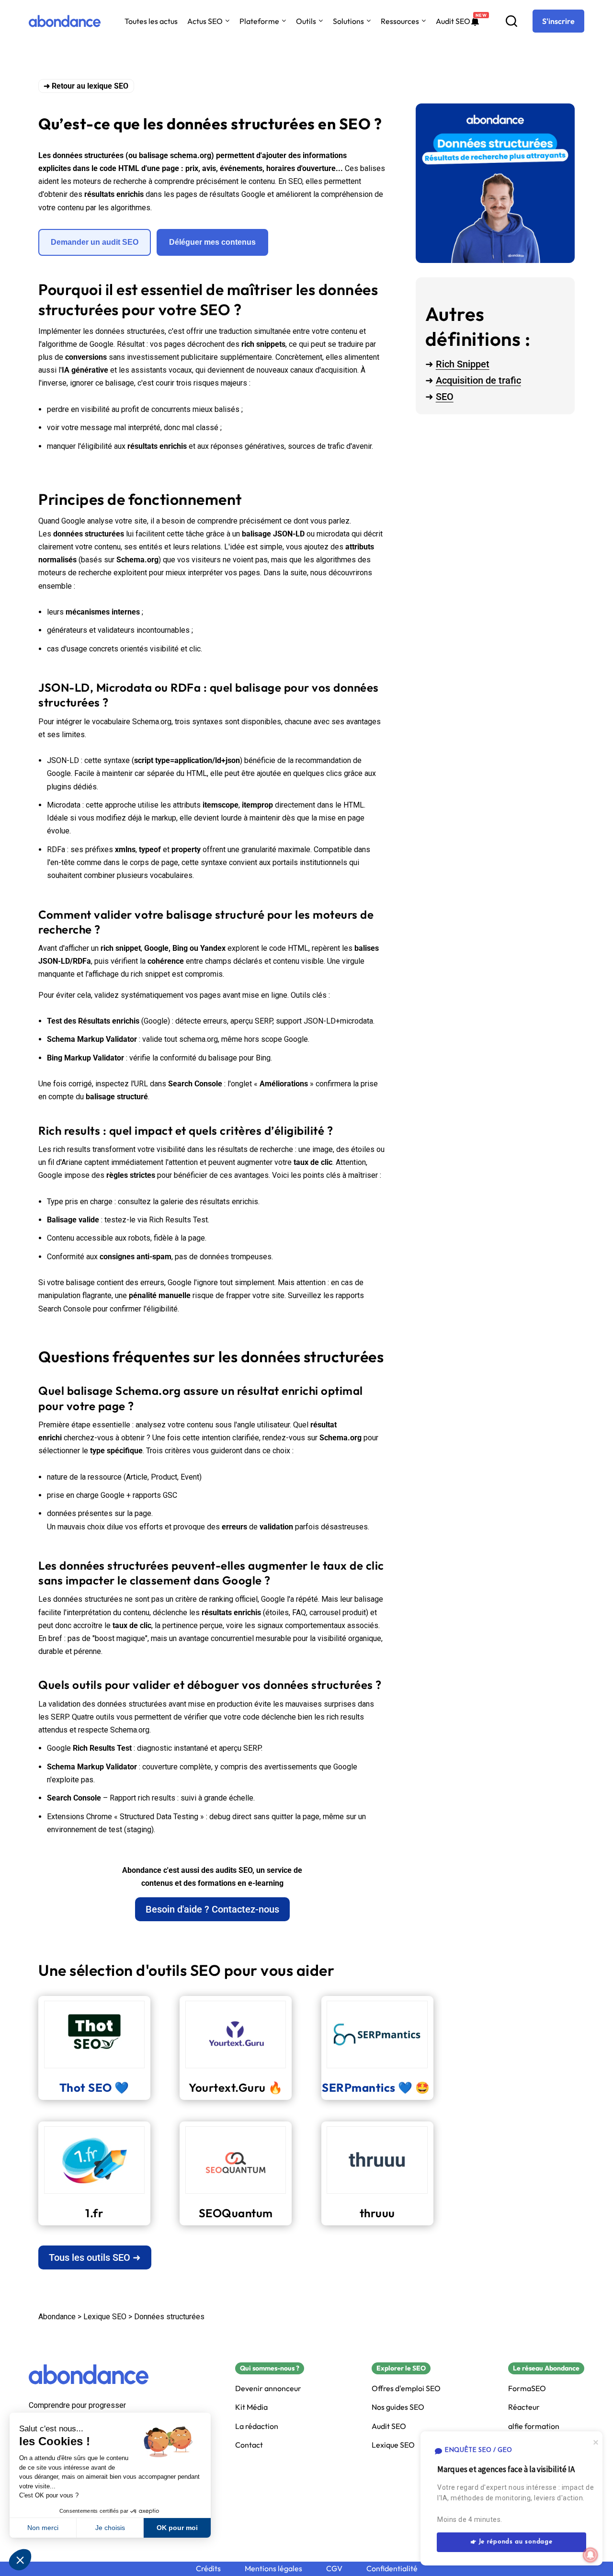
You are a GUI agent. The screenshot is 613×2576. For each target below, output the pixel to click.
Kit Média (251, 2407)
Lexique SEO (105, 2317)
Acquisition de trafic (478, 380)
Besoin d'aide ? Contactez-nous (212, 1909)
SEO (445, 397)
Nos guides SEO (398, 2407)
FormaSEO (527, 2388)
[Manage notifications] (590, 2555)
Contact (249, 2445)
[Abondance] (65, 21)
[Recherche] (511, 21)
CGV (334, 2569)
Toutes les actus (151, 21)
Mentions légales (273, 2569)
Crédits (208, 2569)
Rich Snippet (463, 364)
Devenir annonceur (268, 2388)
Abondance (57, 2317)
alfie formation (534, 2426)
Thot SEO (86, 2087)
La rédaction (257, 2426)
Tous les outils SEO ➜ (95, 2257)
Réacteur (524, 2407)
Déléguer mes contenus (212, 242)
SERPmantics (359, 2087)
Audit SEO (453, 21)
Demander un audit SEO (95, 242)
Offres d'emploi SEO (406, 2388)
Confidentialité (392, 2569)
